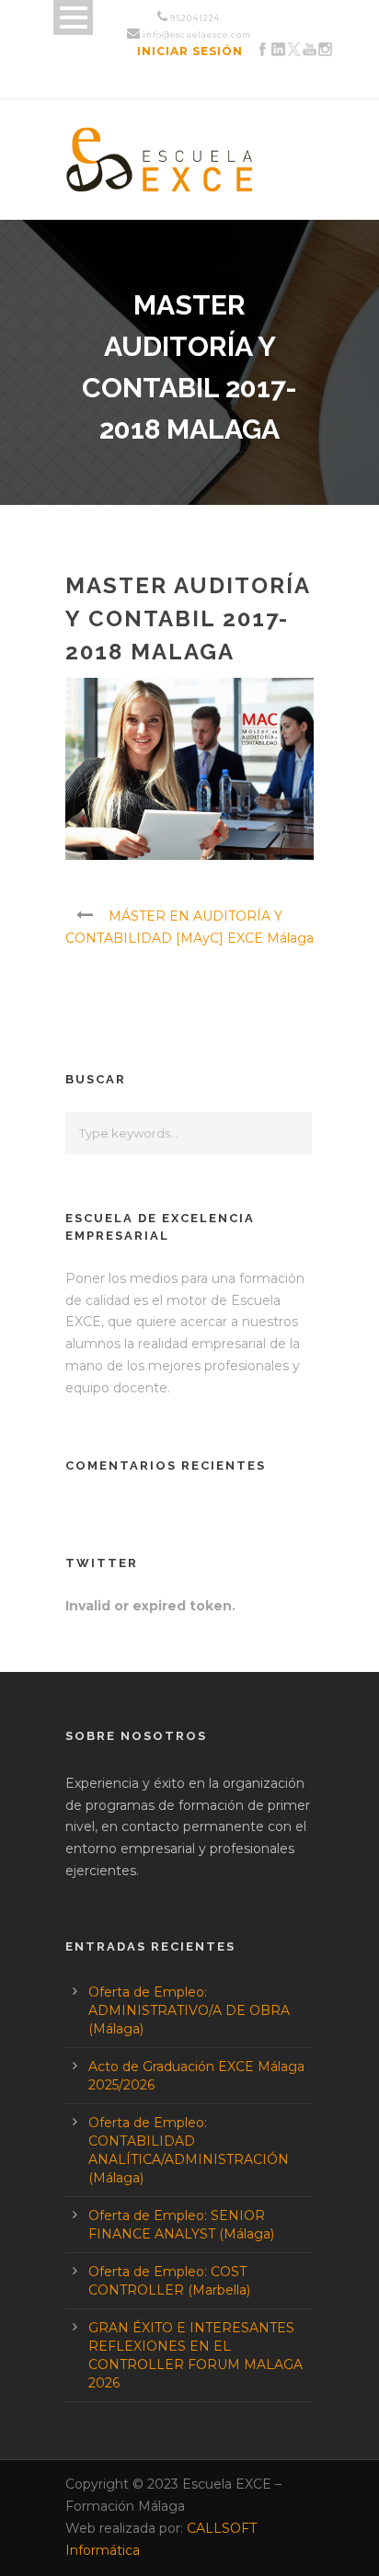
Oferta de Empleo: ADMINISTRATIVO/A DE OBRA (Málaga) (189, 2010)
